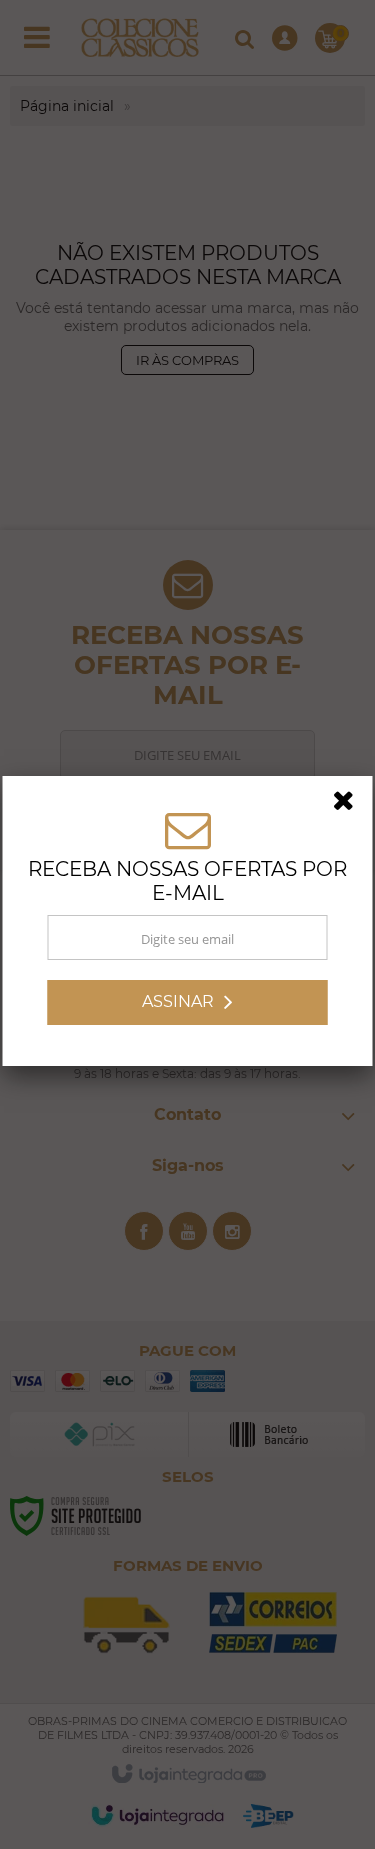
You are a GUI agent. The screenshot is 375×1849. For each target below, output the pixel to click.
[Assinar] (188, 1005)
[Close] (350, 807)
